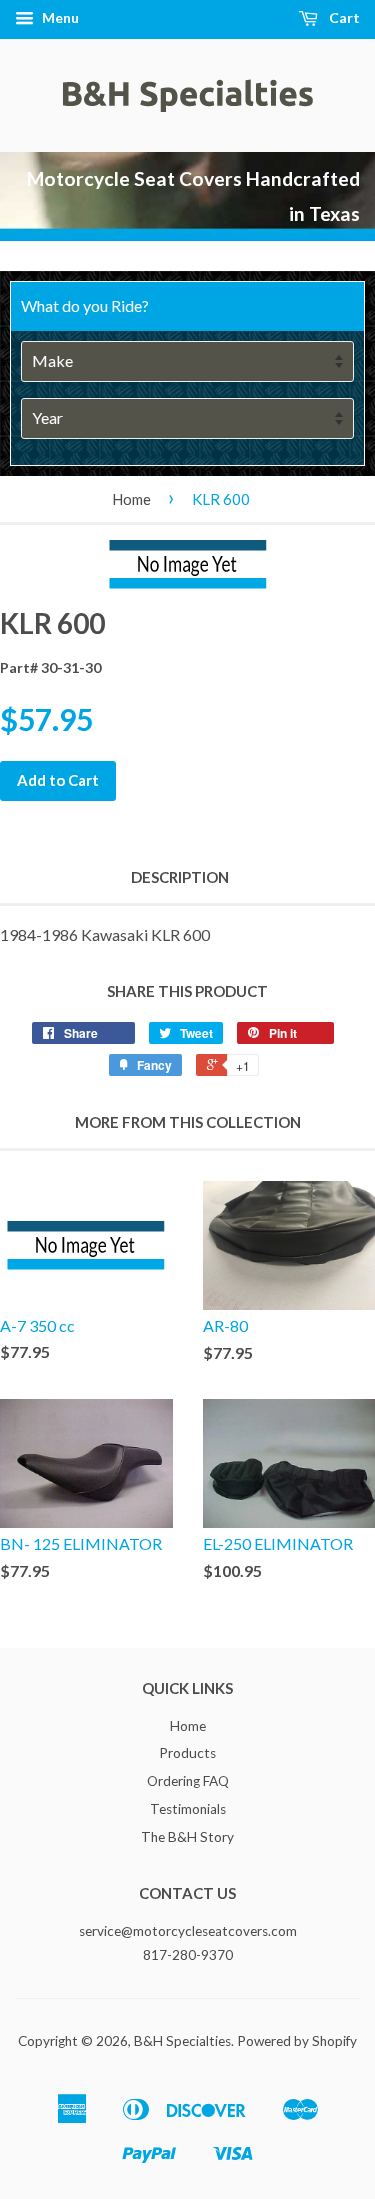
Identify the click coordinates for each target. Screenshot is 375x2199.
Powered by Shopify (297, 2041)
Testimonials (188, 1809)
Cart (343, 17)
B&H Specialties (182, 2041)
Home (131, 499)
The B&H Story (187, 1837)
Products (187, 1753)
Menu (59, 17)
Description (180, 877)
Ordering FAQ (188, 1781)
